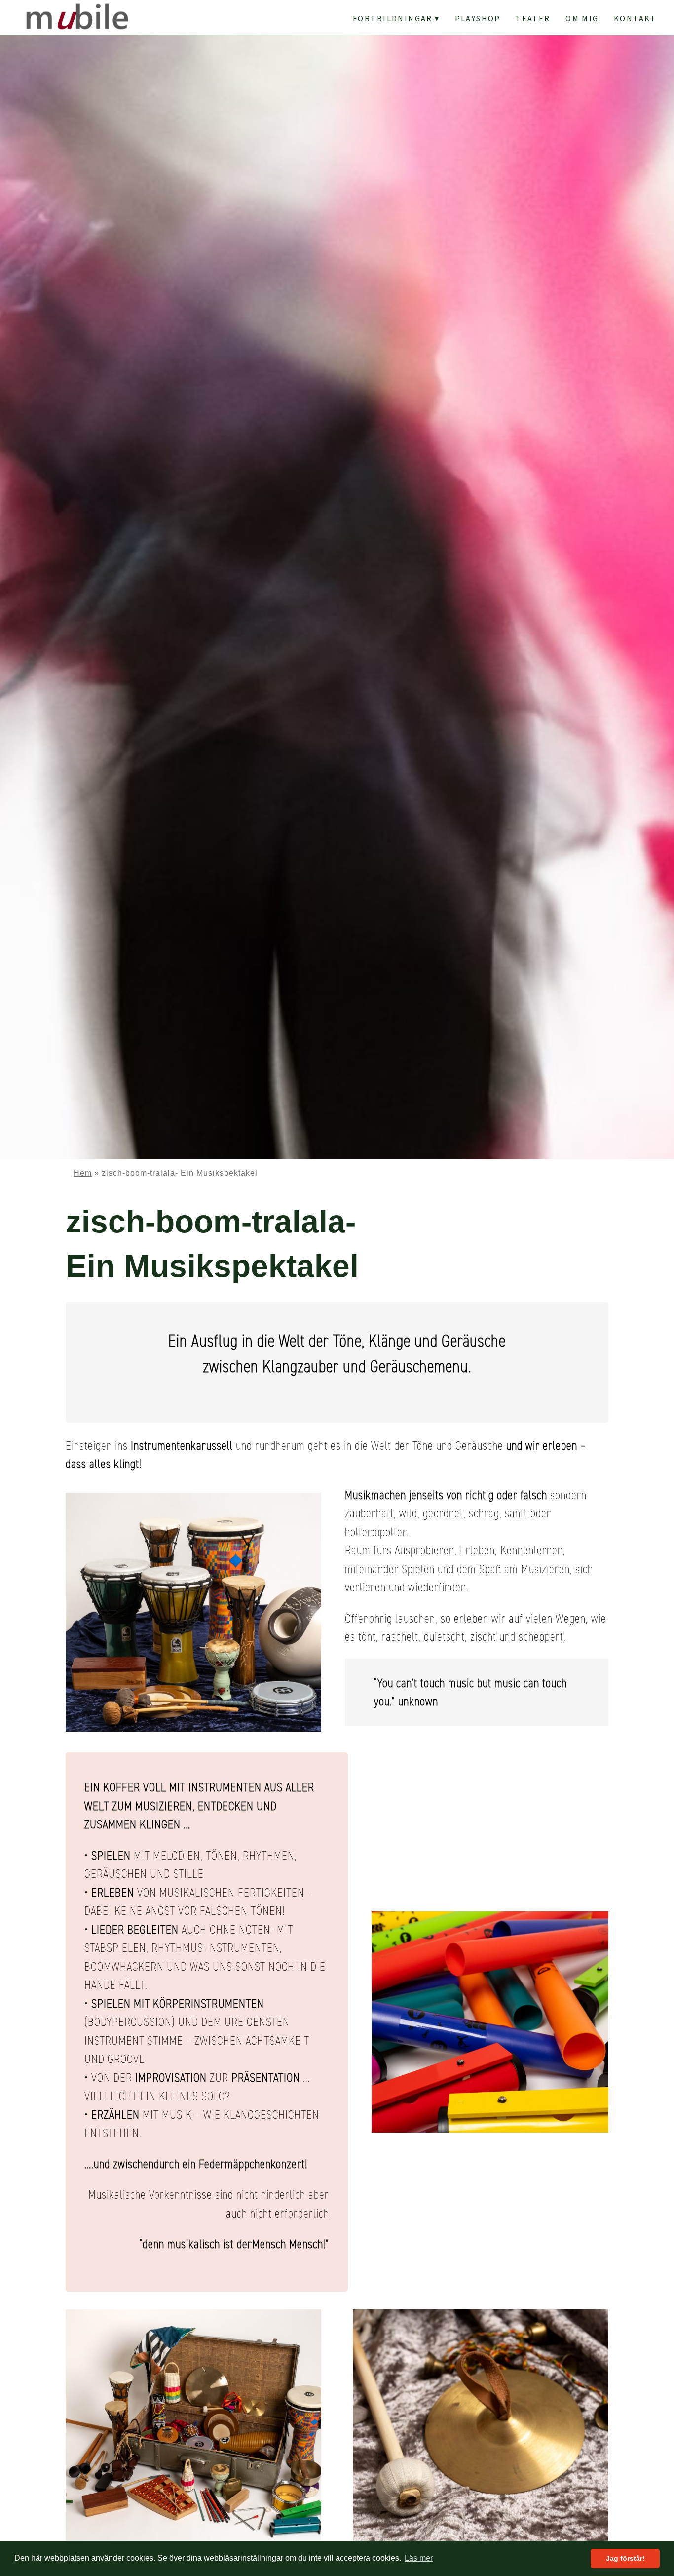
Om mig (582, 19)
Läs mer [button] (419, 2558)
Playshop (478, 19)
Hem (83, 1173)
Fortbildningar (393, 19)
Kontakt (635, 19)
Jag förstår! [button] (625, 2558)
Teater (533, 19)
